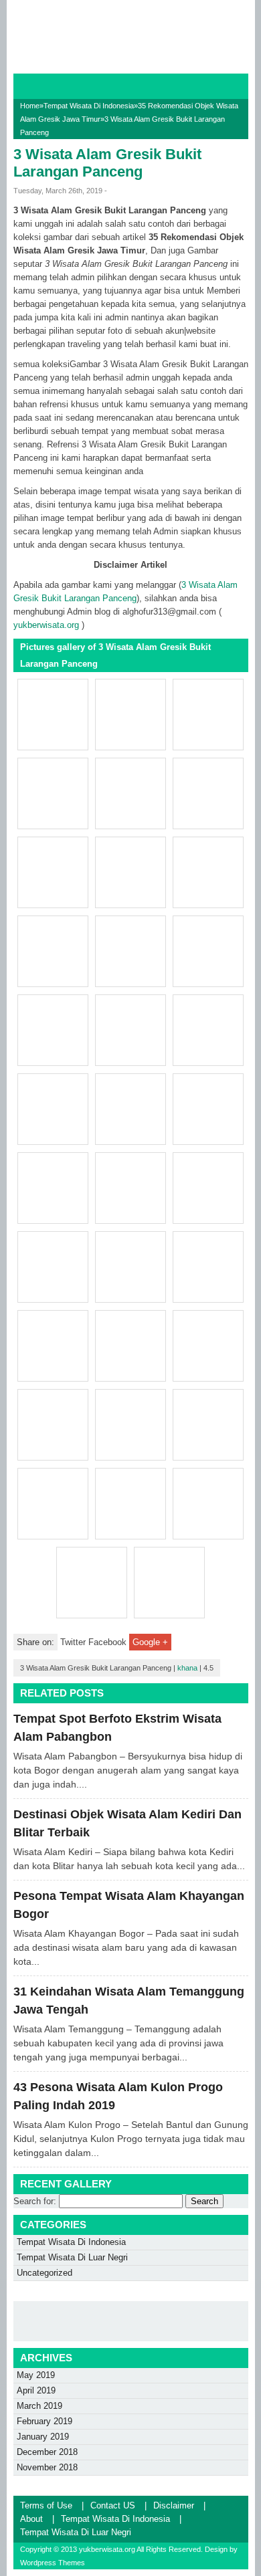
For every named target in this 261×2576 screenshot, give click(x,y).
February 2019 (45, 2421)
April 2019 (36, 2390)
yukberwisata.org (46, 625)
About (31, 2519)
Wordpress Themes (53, 2563)
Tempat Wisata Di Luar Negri (72, 2257)
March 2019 (39, 2406)
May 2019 (36, 2375)
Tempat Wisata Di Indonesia (89, 106)
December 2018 (47, 2452)
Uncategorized (45, 2273)
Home (30, 106)
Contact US (113, 2505)
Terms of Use (46, 2505)
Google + (150, 1642)
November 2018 (47, 2467)
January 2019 (43, 2437)
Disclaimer (174, 2505)
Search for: (35, 2201)
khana (187, 1668)
